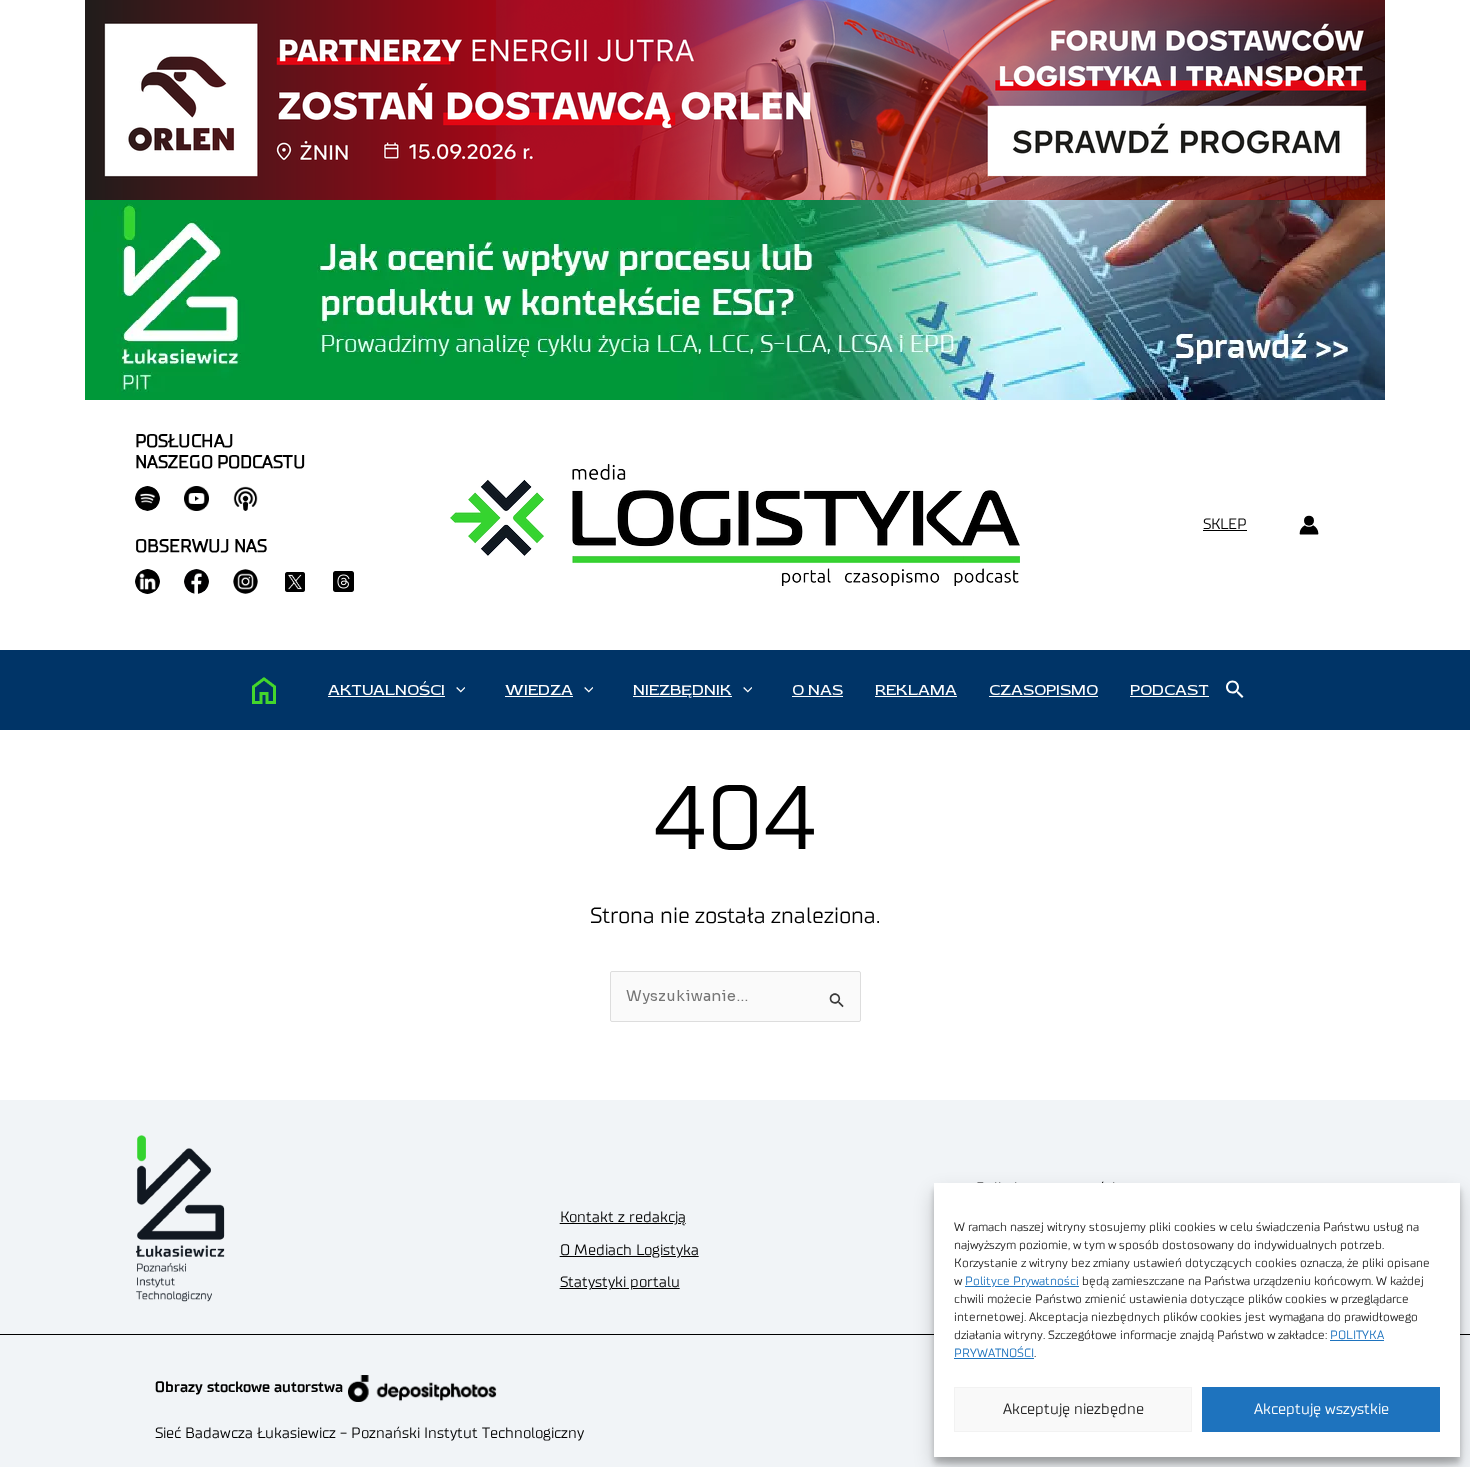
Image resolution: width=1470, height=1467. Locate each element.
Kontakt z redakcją (623, 1217)
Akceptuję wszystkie (1321, 1409)
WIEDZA (539, 690)
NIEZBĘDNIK (682, 690)
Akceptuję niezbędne (1073, 1409)
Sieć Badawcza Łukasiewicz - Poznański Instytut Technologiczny (369, 1433)
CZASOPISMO (1043, 690)
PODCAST (1169, 690)
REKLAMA (916, 690)
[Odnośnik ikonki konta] (1308, 525)
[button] (460, 690)
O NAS (817, 690)
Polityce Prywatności (1022, 1281)
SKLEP (1225, 524)
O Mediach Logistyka (629, 1250)
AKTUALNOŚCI (386, 690)
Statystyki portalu (620, 1282)
